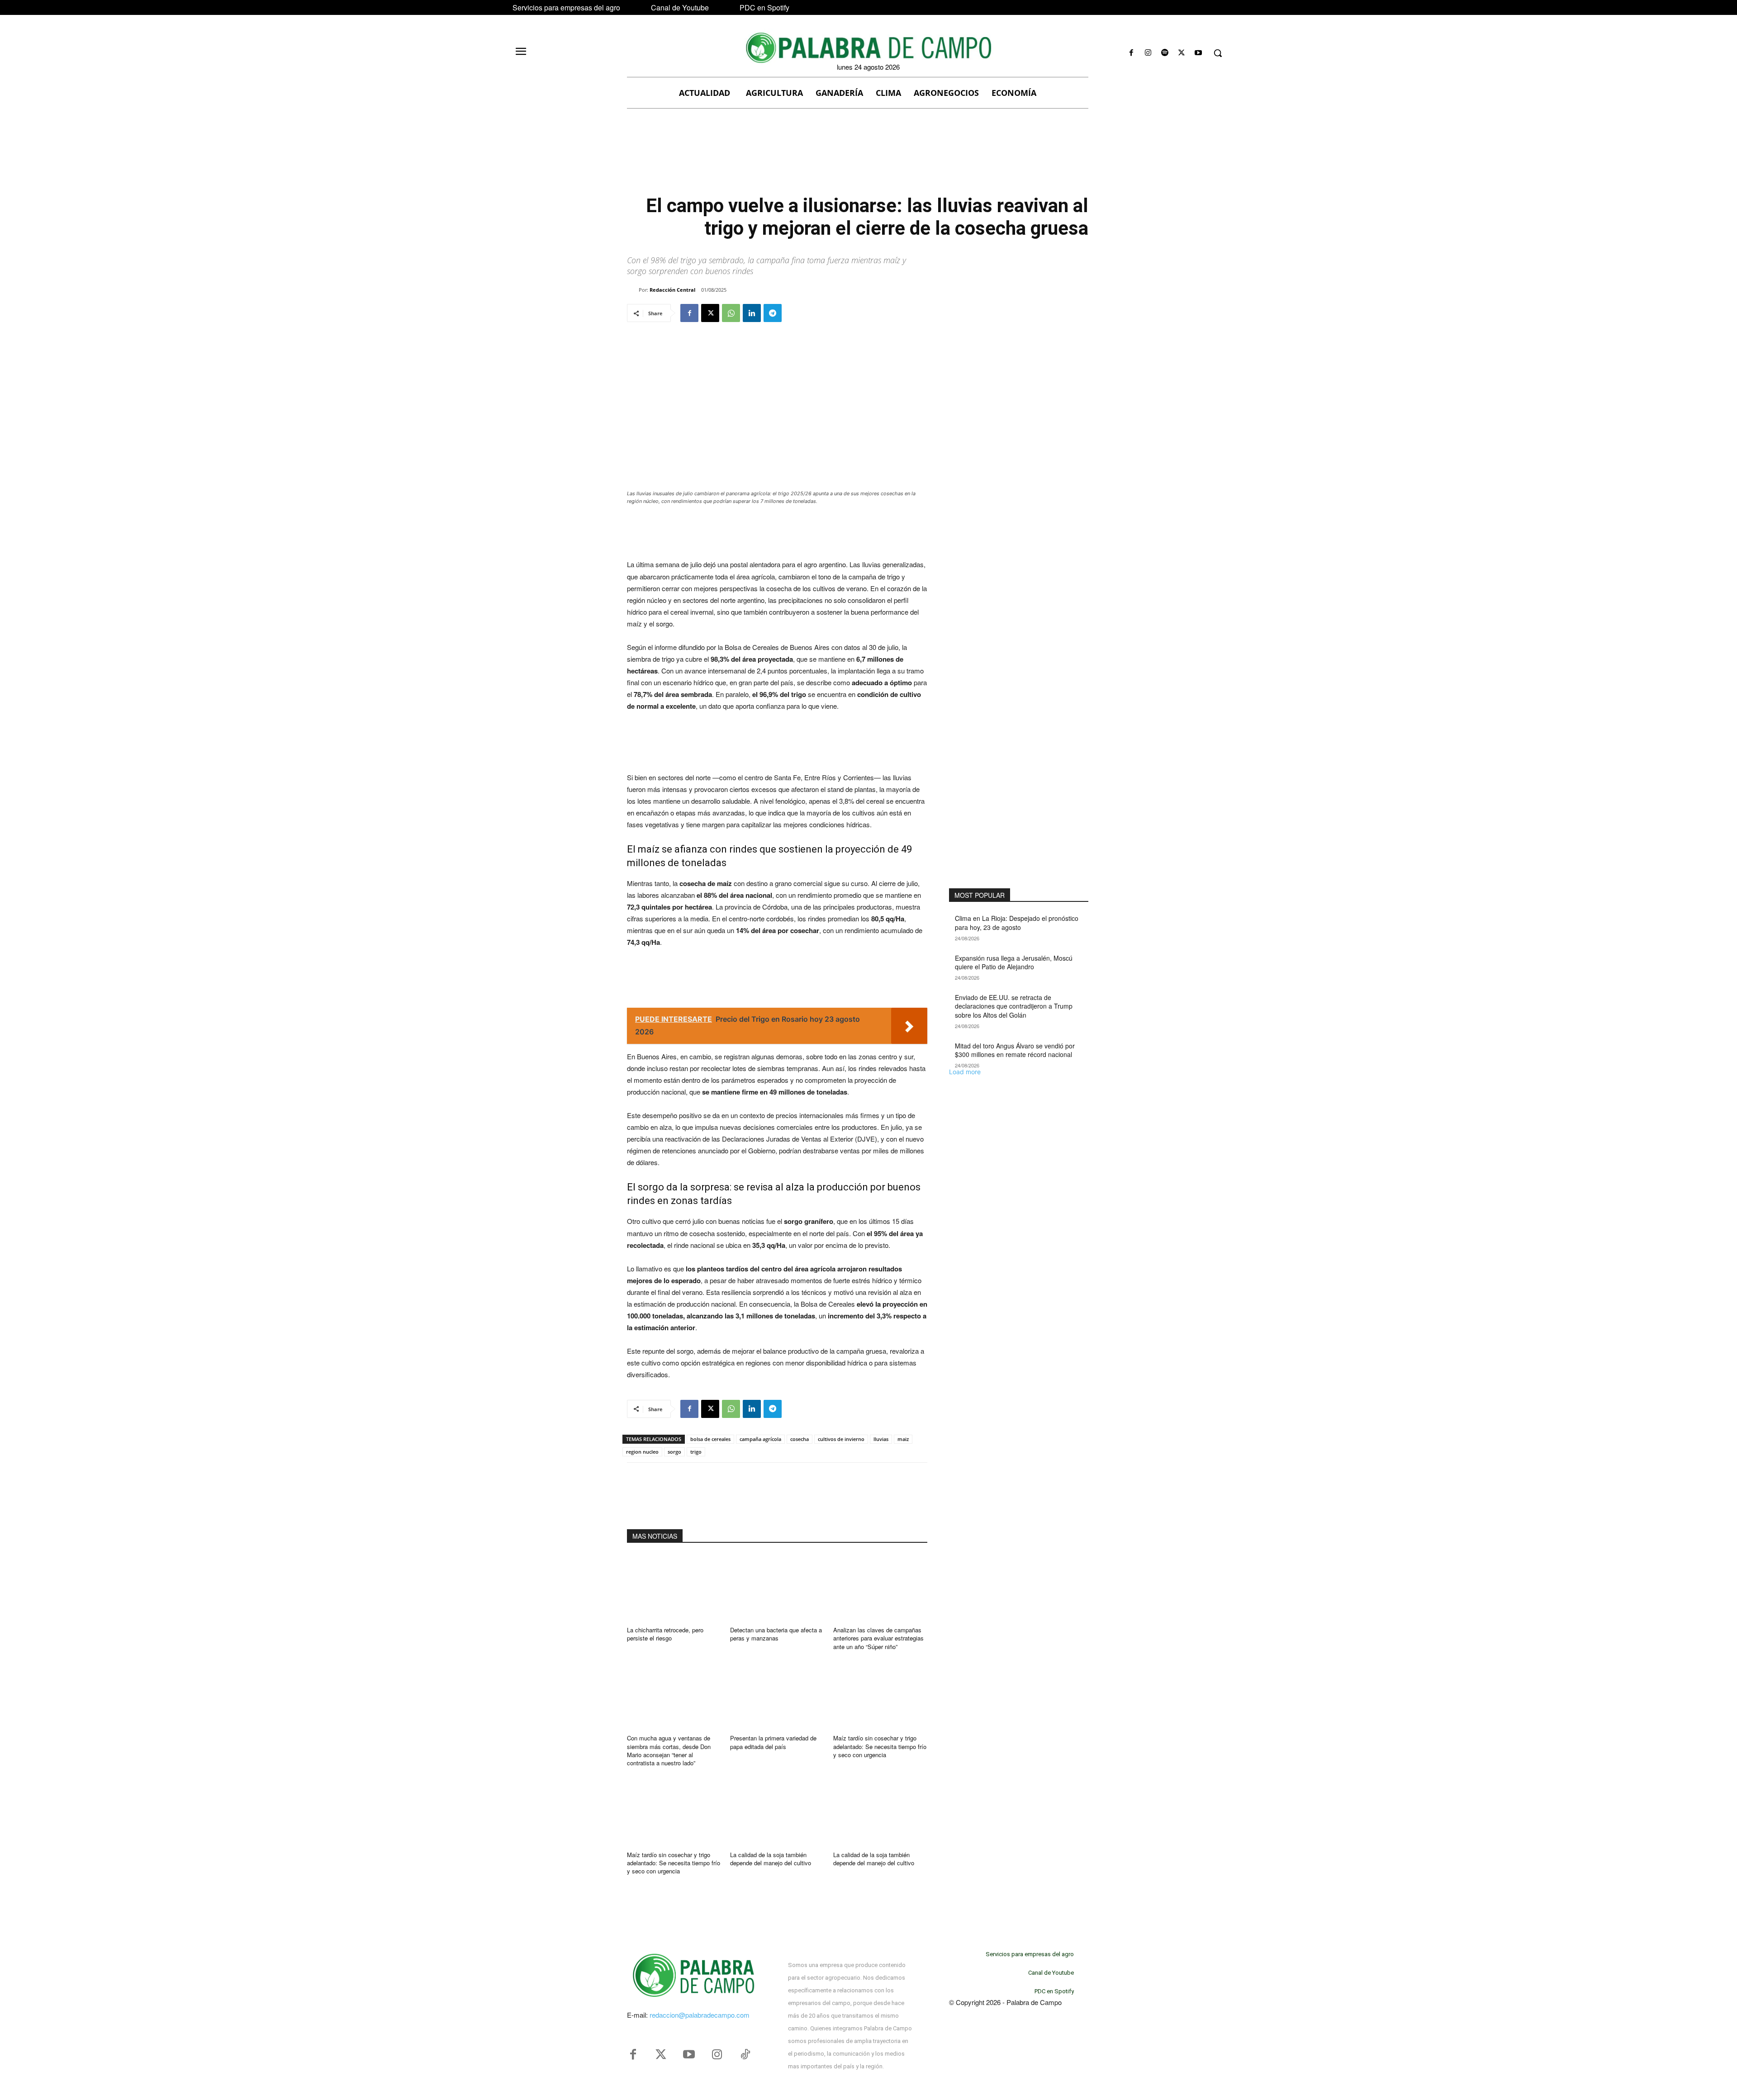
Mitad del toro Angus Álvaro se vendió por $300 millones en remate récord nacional (1015, 1050)
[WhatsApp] (731, 313)
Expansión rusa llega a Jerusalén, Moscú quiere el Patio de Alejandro (1014, 962)
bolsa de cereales (710, 1439)
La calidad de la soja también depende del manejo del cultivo (771, 1859)
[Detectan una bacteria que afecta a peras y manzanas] (777, 1588)
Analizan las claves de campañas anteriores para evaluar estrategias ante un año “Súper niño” (878, 1638)
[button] (1218, 53)
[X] (1182, 53)
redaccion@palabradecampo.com (700, 2015)
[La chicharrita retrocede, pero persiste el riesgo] (674, 1588)
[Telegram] (773, 313)
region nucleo (642, 1452)
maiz (903, 1439)
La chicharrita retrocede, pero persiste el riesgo (665, 1634)
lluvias (881, 1439)
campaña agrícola (760, 1439)
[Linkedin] (752, 313)
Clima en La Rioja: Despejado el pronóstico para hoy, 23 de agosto (1017, 923)
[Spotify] (1165, 53)
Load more (965, 1072)
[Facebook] (1131, 53)
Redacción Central (672, 290)
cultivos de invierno (841, 1439)
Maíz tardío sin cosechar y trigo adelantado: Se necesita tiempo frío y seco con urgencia (880, 1746)
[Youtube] (1198, 53)
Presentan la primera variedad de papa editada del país (773, 1742)
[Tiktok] (745, 2055)
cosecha (800, 1439)
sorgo (674, 1452)
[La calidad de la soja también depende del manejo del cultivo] (777, 1812)
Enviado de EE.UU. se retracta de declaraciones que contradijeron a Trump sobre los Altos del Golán (1014, 1006)
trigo (696, 1452)
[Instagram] (1148, 53)
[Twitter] (661, 2055)
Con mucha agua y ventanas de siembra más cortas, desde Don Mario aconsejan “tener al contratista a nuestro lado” (669, 1750)
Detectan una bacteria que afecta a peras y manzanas (776, 1634)
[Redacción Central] (633, 290)
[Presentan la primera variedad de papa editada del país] (777, 1696)
